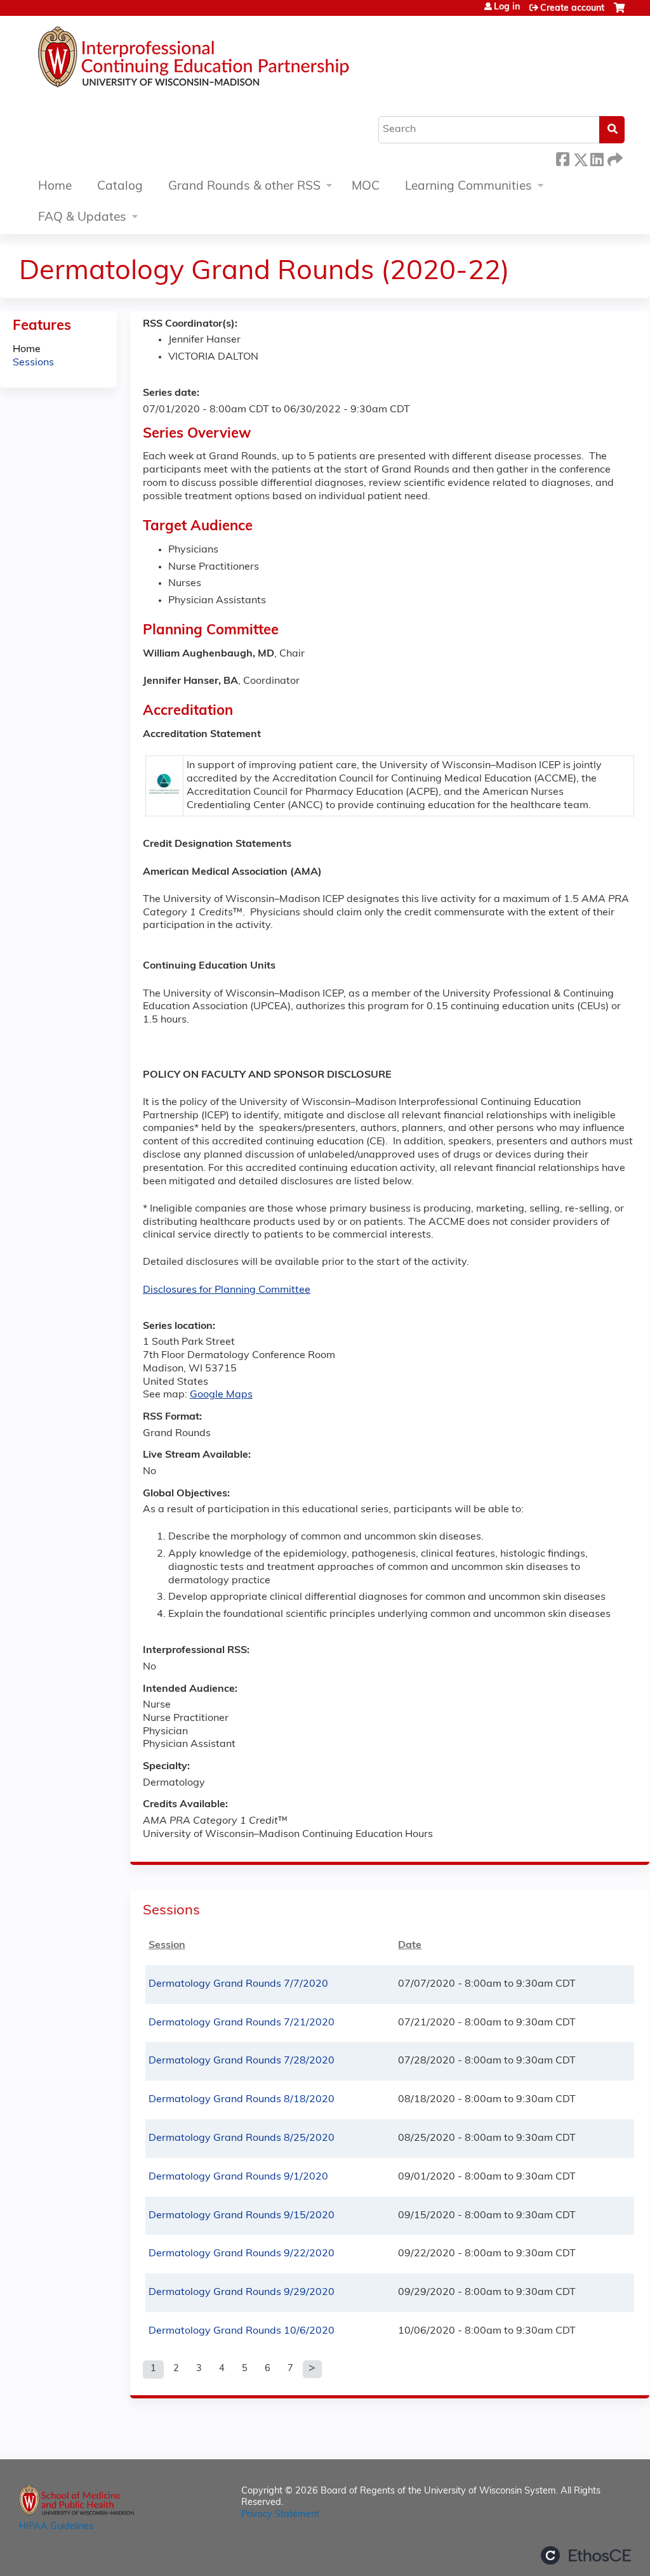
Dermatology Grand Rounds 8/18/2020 (242, 2100)
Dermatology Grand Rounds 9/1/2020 (238, 2177)
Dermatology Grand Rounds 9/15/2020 (242, 2216)
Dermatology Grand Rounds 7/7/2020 (238, 1984)
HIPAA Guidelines (56, 2527)
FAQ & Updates (82, 218)
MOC (366, 187)
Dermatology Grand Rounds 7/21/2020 (242, 2023)
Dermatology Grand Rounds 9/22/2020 (242, 2254)
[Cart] (619, 13)
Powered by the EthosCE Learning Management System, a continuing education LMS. (586, 2555)
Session (167, 1945)
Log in (507, 8)
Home (55, 187)
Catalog (120, 187)
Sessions (33, 363)
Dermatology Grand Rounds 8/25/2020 (242, 2138)
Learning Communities (468, 187)
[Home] (232, 60)
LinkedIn (597, 158)
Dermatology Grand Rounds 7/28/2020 (242, 2061)
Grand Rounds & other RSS (244, 187)
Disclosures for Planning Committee (227, 1290)
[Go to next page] (312, 2369)
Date (410, 1945)
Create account (572, 9)
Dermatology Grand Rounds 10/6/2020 (242, 2331)
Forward (614, 158)
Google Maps (221, 1395)
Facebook (562, 158)
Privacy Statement (280, 2515)
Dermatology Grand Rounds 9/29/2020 (242, 2292)
